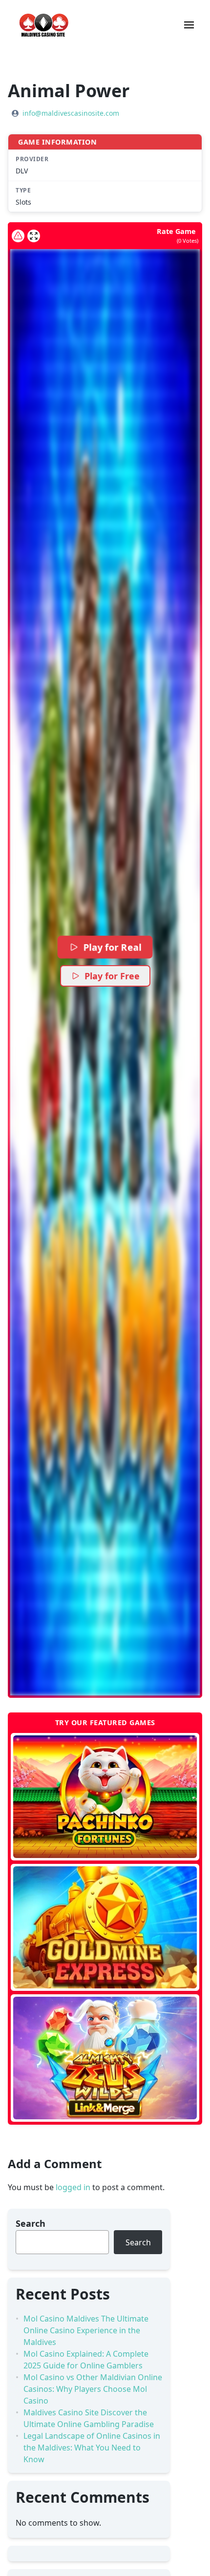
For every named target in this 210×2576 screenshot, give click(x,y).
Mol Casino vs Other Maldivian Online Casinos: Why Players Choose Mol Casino (93, 2389)
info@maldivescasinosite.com (71, 113)
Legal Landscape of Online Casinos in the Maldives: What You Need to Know (92, 2448)
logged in (73, 2187)
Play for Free (112, 976)
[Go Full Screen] (34, 236)
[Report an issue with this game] (18, 236)
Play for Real (112, 947)
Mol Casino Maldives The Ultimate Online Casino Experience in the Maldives (86, 2330)
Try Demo (105, 1796)
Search (31, 2223)
